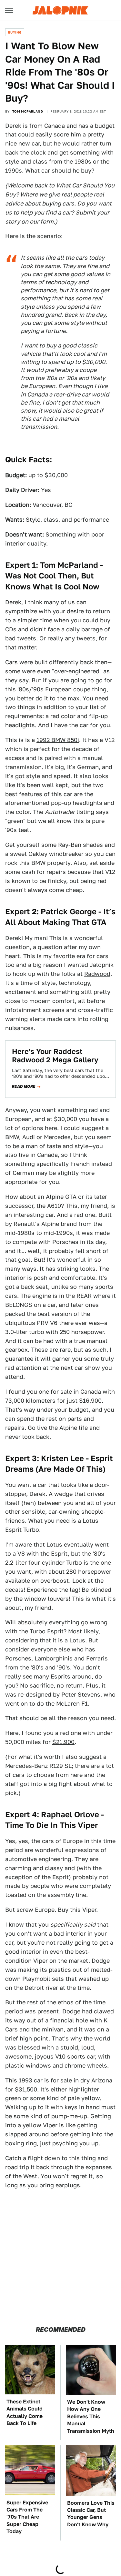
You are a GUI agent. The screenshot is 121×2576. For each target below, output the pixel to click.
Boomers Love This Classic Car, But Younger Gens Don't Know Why (91, 2514)
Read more (24, 1087)
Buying (15, 32)
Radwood (97, 974)
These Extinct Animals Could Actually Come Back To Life (25, 2412)
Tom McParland (28, 111)
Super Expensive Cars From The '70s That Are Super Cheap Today (27, 2517)
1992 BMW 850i (58, 740)
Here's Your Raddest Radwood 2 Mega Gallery (55, 1056)
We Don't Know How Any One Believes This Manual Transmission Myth (91, 2416)
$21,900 (63, 1742)
